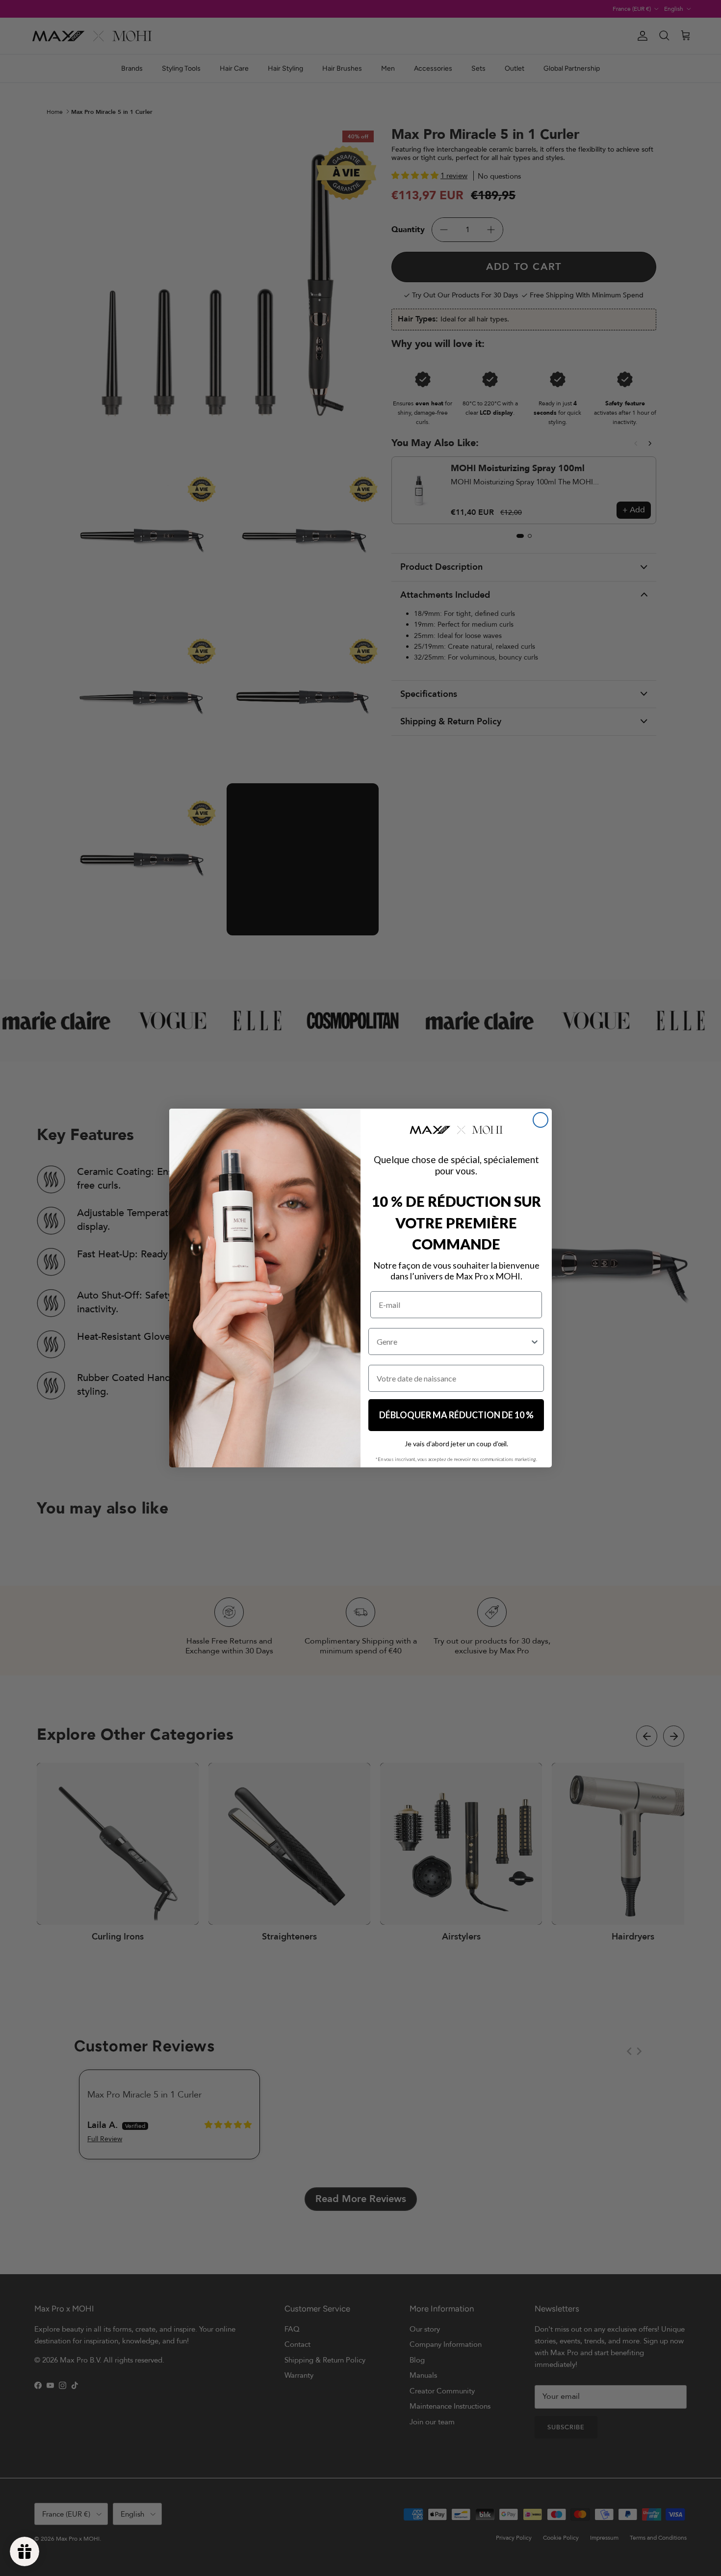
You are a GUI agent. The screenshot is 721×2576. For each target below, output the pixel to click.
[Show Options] (535, 1341)
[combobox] (453, 1341)
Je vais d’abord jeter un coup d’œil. (456, 1444)
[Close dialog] (541, 1120)
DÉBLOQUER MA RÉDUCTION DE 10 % (456, 1415)
